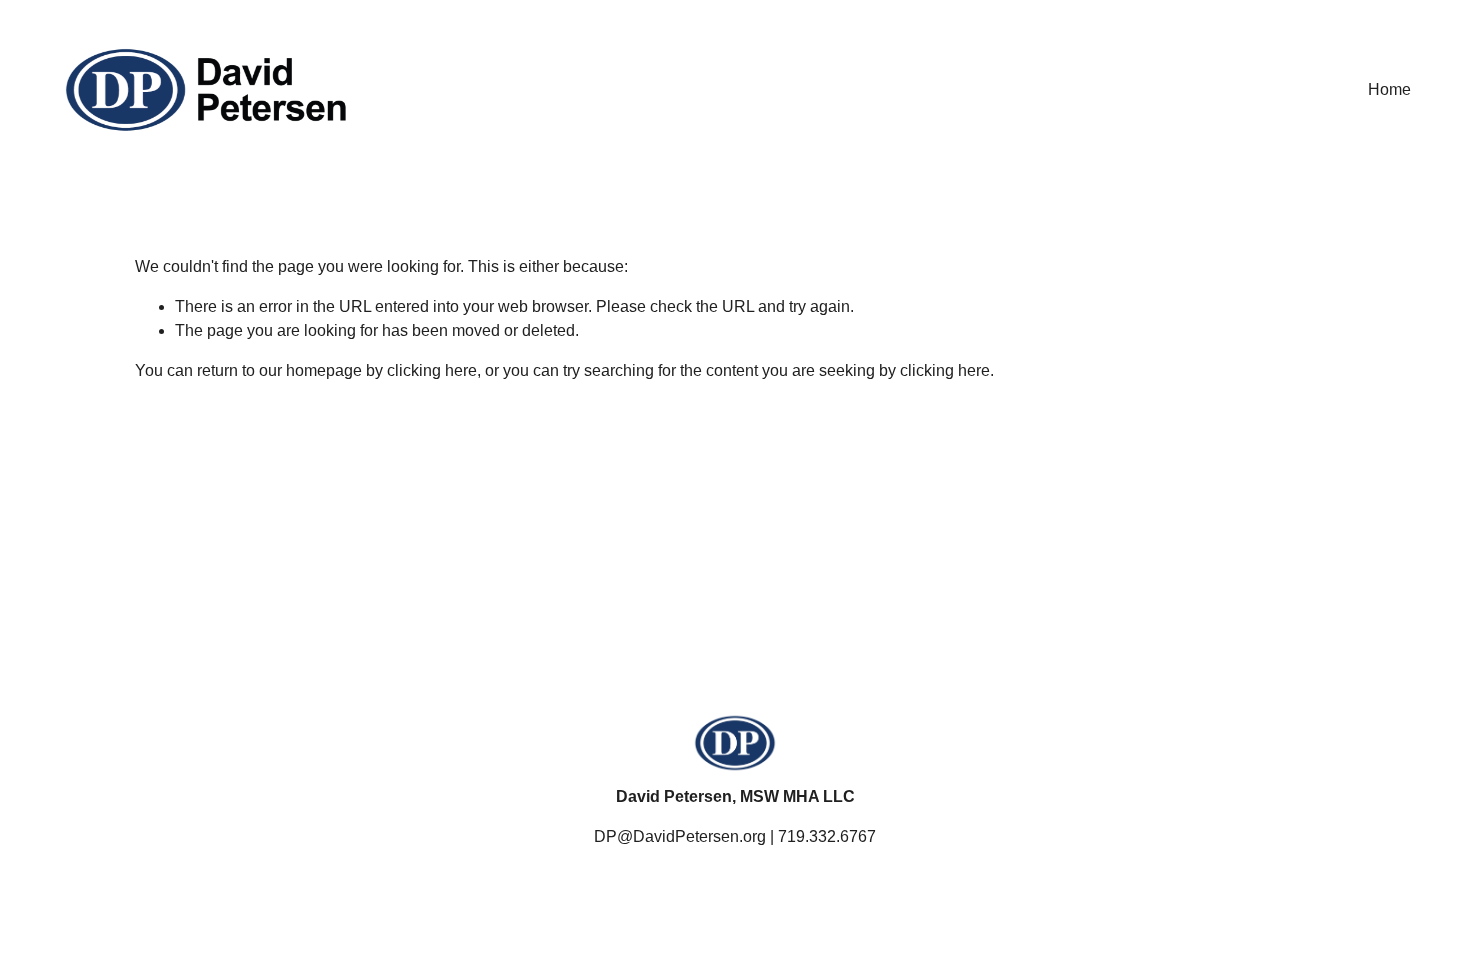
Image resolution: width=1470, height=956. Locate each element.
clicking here (432, 370)
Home (1389, 89)
